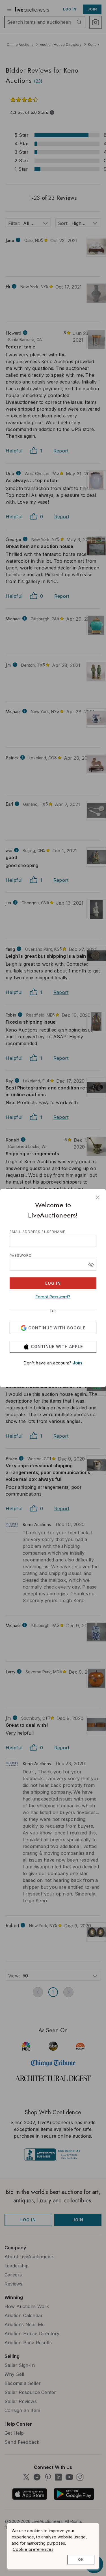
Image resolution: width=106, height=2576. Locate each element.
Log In (53, 1283)
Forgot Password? (53, 1297)
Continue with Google (57, 1328)
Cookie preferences (33, 2549)
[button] (91, 1265)
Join (77, 1363)
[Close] (98, 1197)
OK (81, 2559)
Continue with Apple (57, 1347)
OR (53, 1311)
